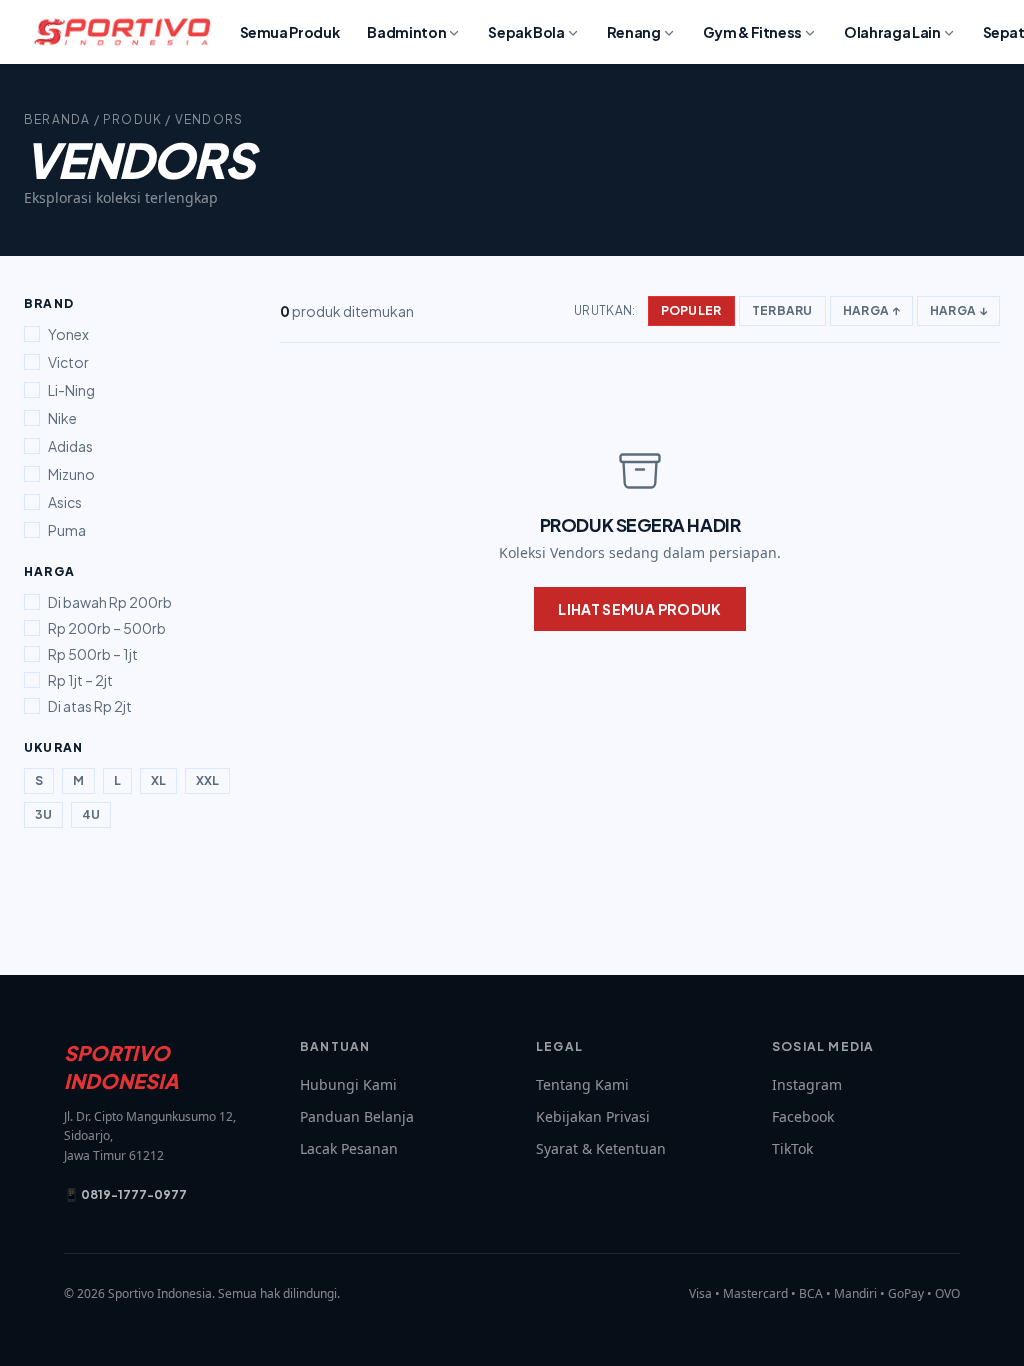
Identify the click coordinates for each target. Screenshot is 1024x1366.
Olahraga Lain (892, 32)
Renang (634, 32)
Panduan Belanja (357, 1116)
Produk (132, 119)
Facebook (803, 1116)
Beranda (57, 119)
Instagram (807, 1084)
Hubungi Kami (348, 1084)
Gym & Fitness (752, 32)
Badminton (406, 32)
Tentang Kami (582, 1084)
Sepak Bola (526, 32)
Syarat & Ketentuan (601, 1148)
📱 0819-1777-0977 (125, 1194)
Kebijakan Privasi (593, 1116)
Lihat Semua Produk (639, 609)
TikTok (792, 1148)
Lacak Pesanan (349, 1148)
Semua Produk (290, 32)
